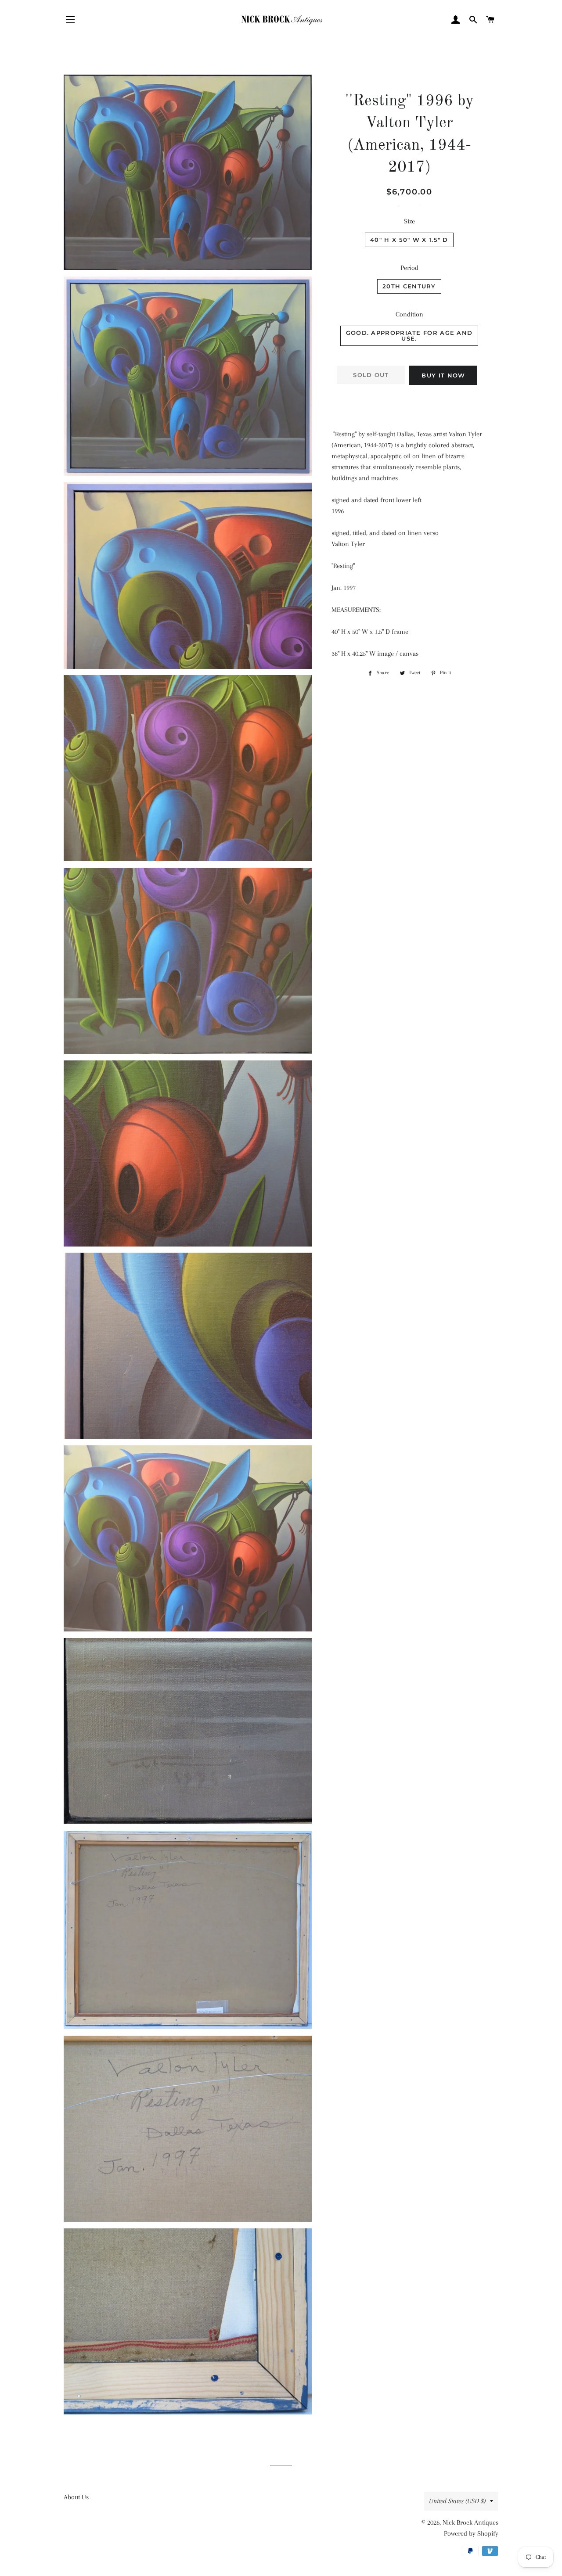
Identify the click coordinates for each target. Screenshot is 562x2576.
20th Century (409, 286)
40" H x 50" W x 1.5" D (409, 240)
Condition (409, 314)
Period (409, 268)
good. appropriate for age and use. (409, 336)
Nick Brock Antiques (470, 2522)
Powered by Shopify (471, 2533)
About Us (76, 2497)
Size (409, 221)
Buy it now (443, 375)
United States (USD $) (457, 2501)
